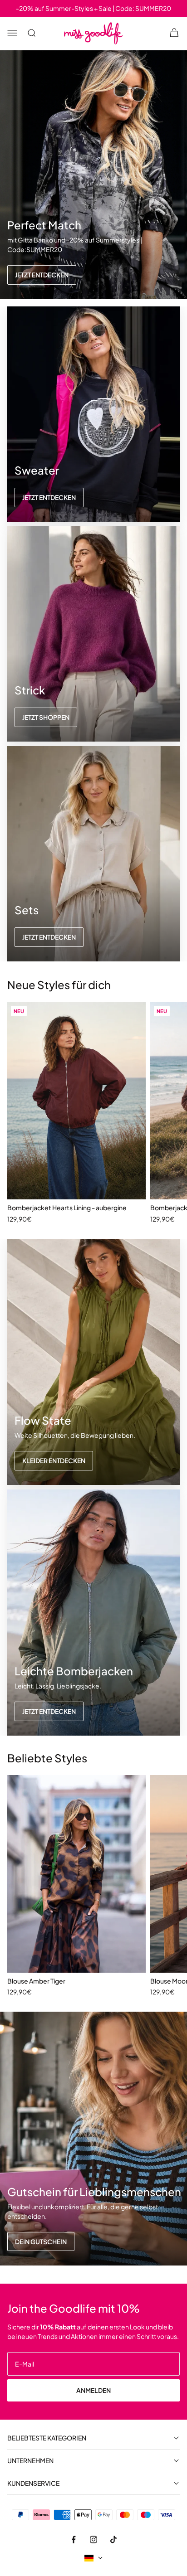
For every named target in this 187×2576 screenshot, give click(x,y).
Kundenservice (33, 2483)
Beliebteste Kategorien (47, 2438)
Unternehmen (30, 2461)
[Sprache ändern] (93, 2558)
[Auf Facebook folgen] (74, 2539)
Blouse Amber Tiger (36, 1981)
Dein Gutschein (41, 2241)
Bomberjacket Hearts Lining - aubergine (67, 1208)
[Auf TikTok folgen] (113, 2539)
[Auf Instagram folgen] (93, 2539)
